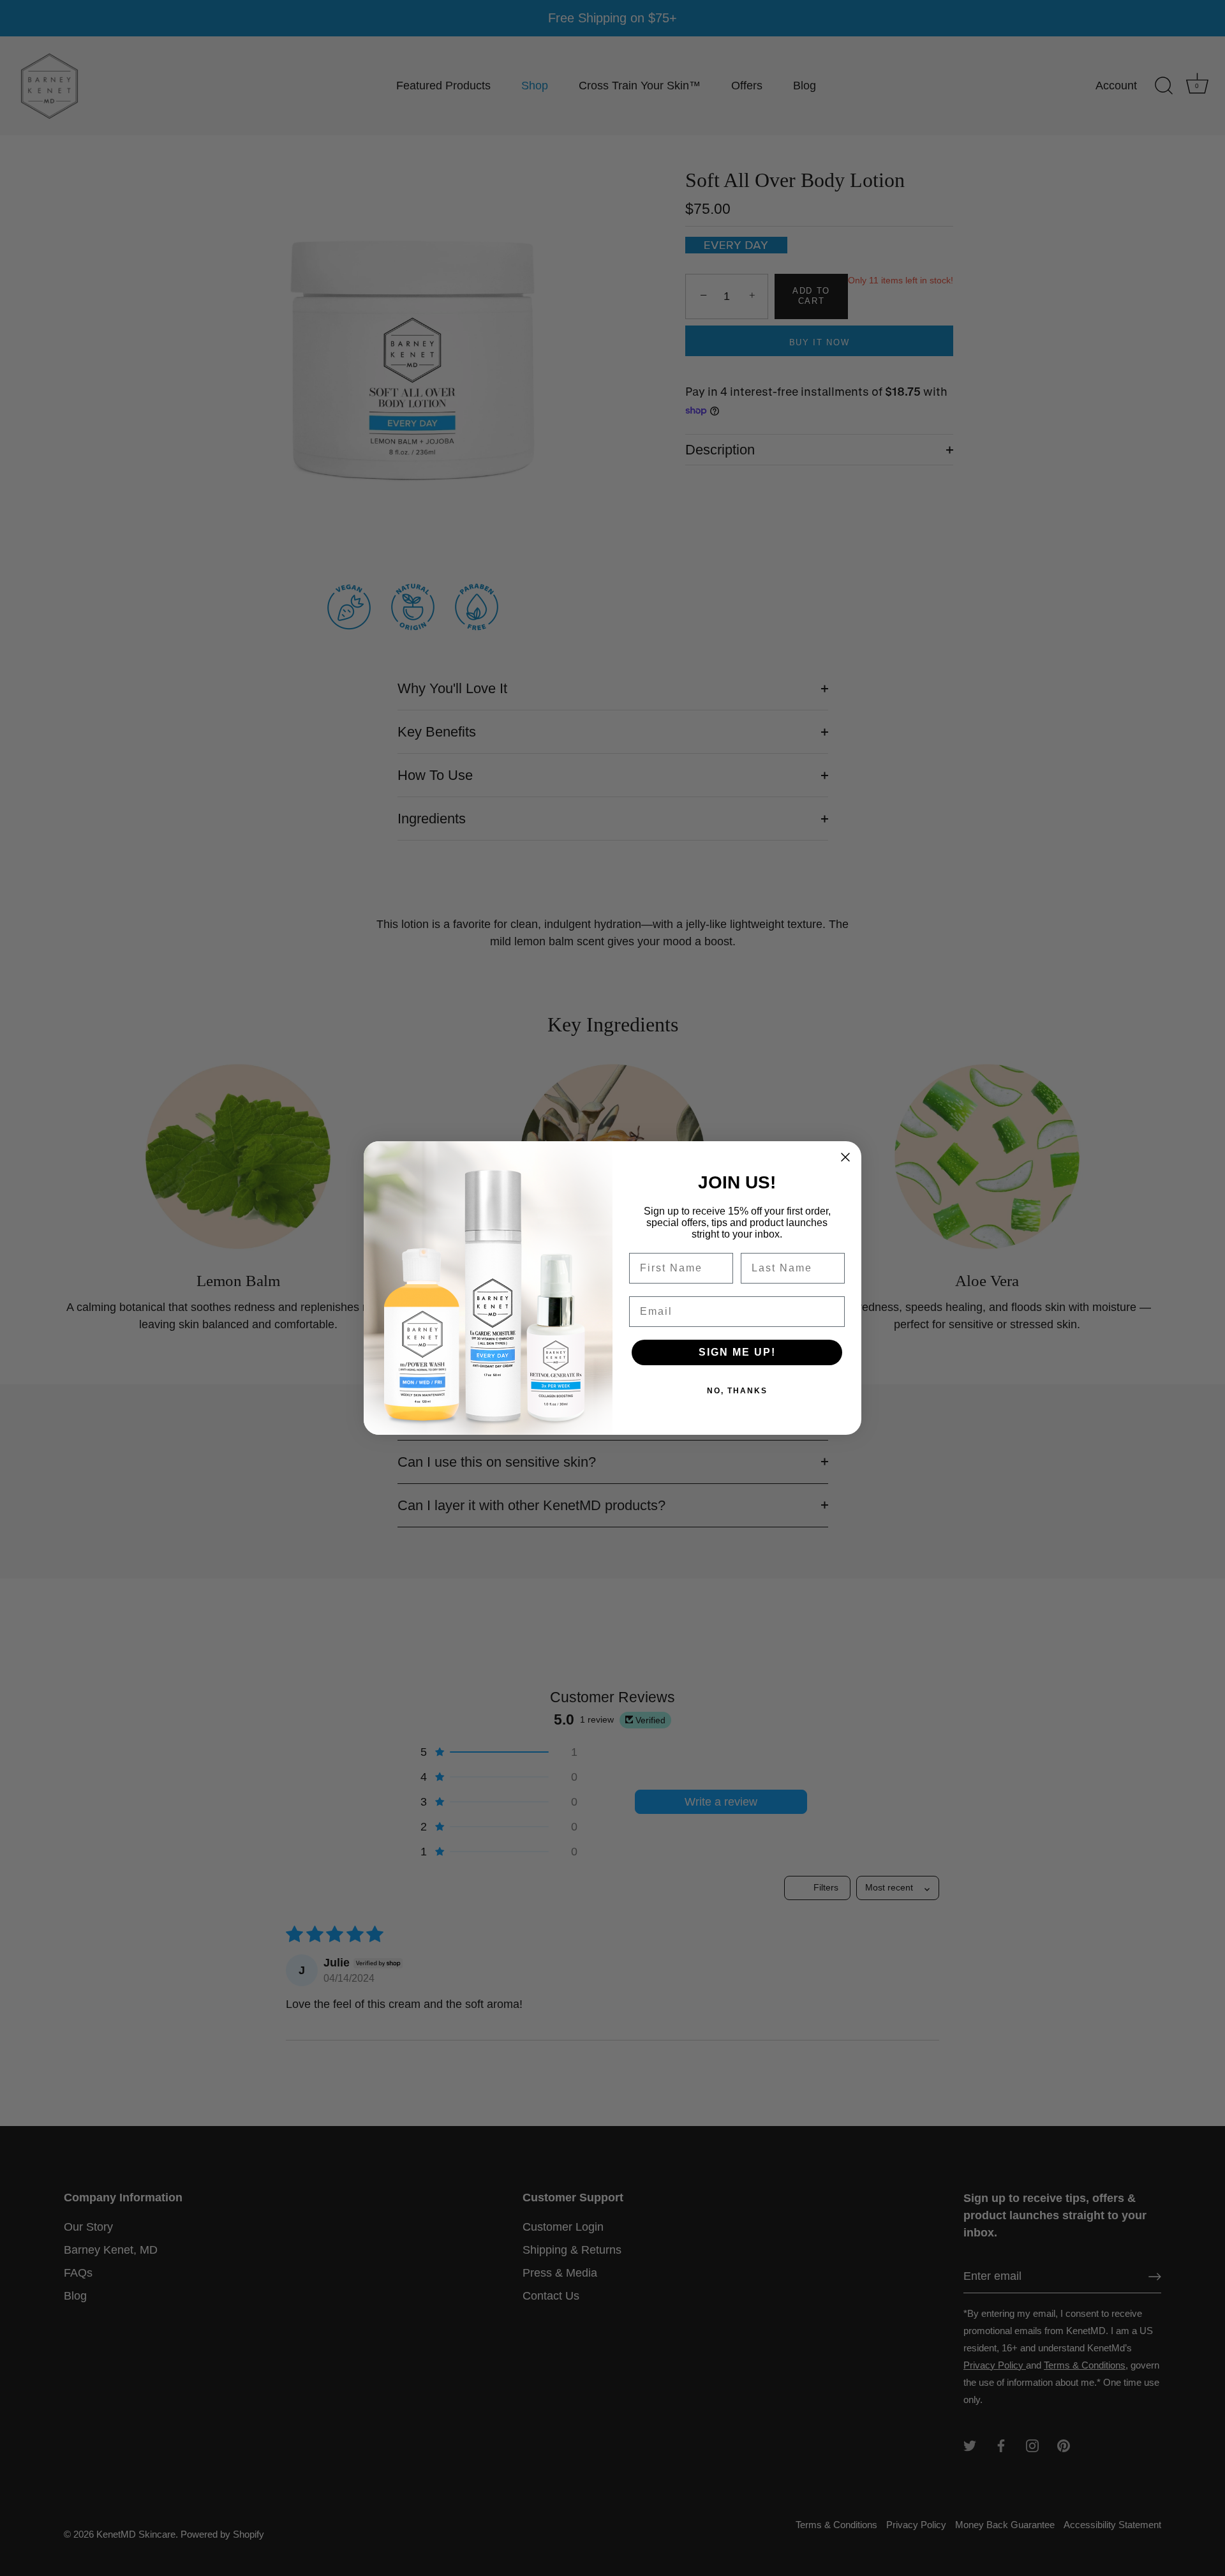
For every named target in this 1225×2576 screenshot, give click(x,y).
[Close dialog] (845, 1157)
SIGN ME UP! (737, 1352)
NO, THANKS (737, 1391)
